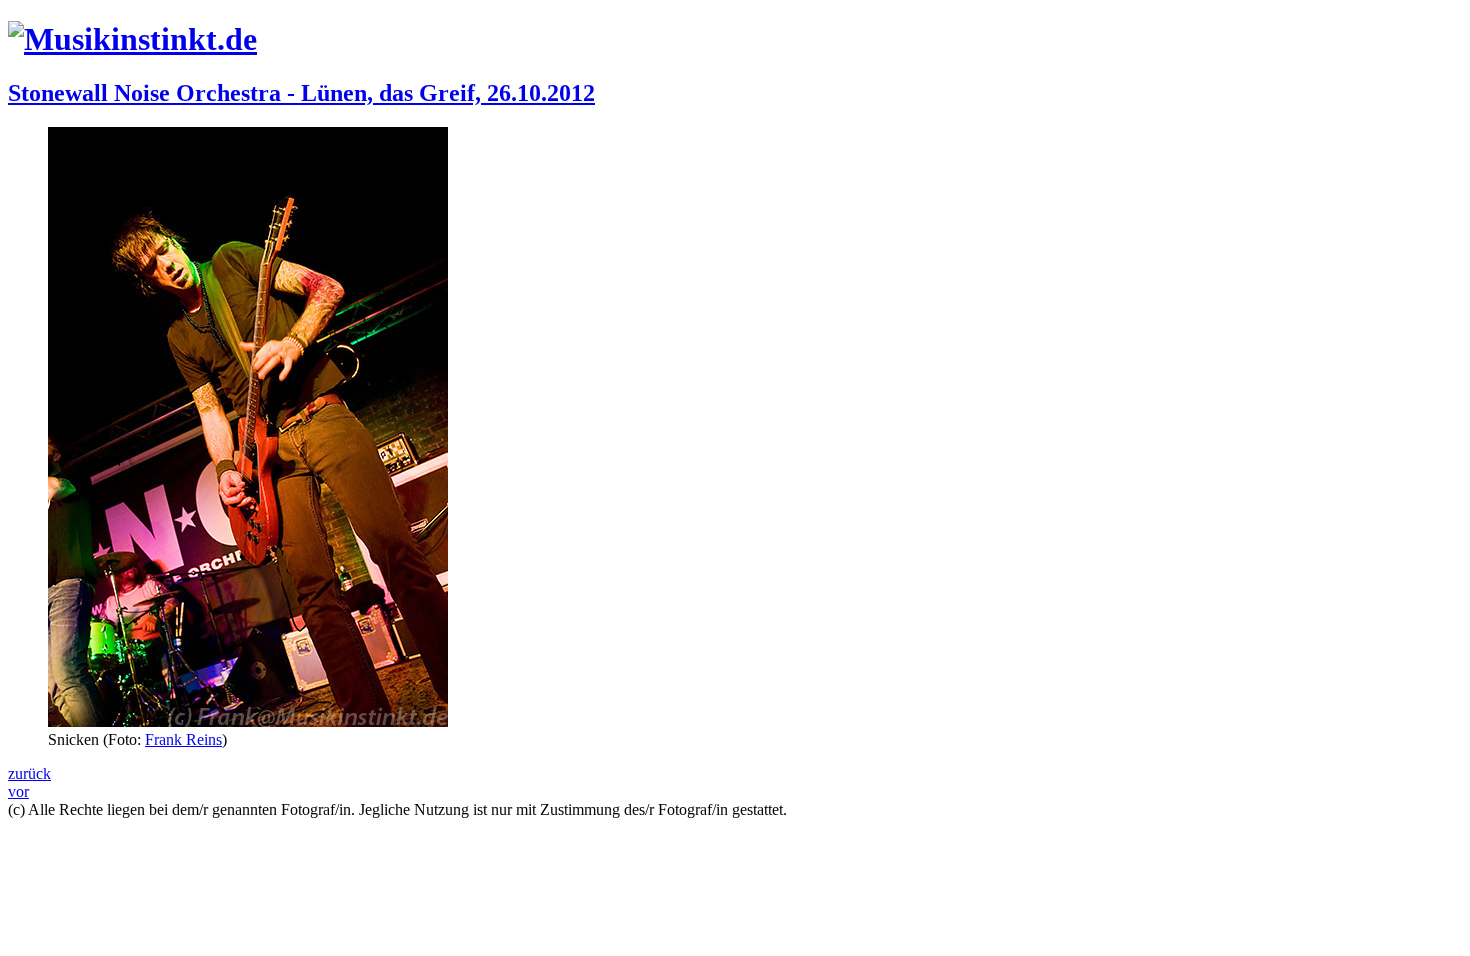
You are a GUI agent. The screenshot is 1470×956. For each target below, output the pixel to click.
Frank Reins (183, 739)
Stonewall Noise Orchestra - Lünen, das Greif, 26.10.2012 (301, 93)
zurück (29, 773)
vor (18, 791)
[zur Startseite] (132, 39)
